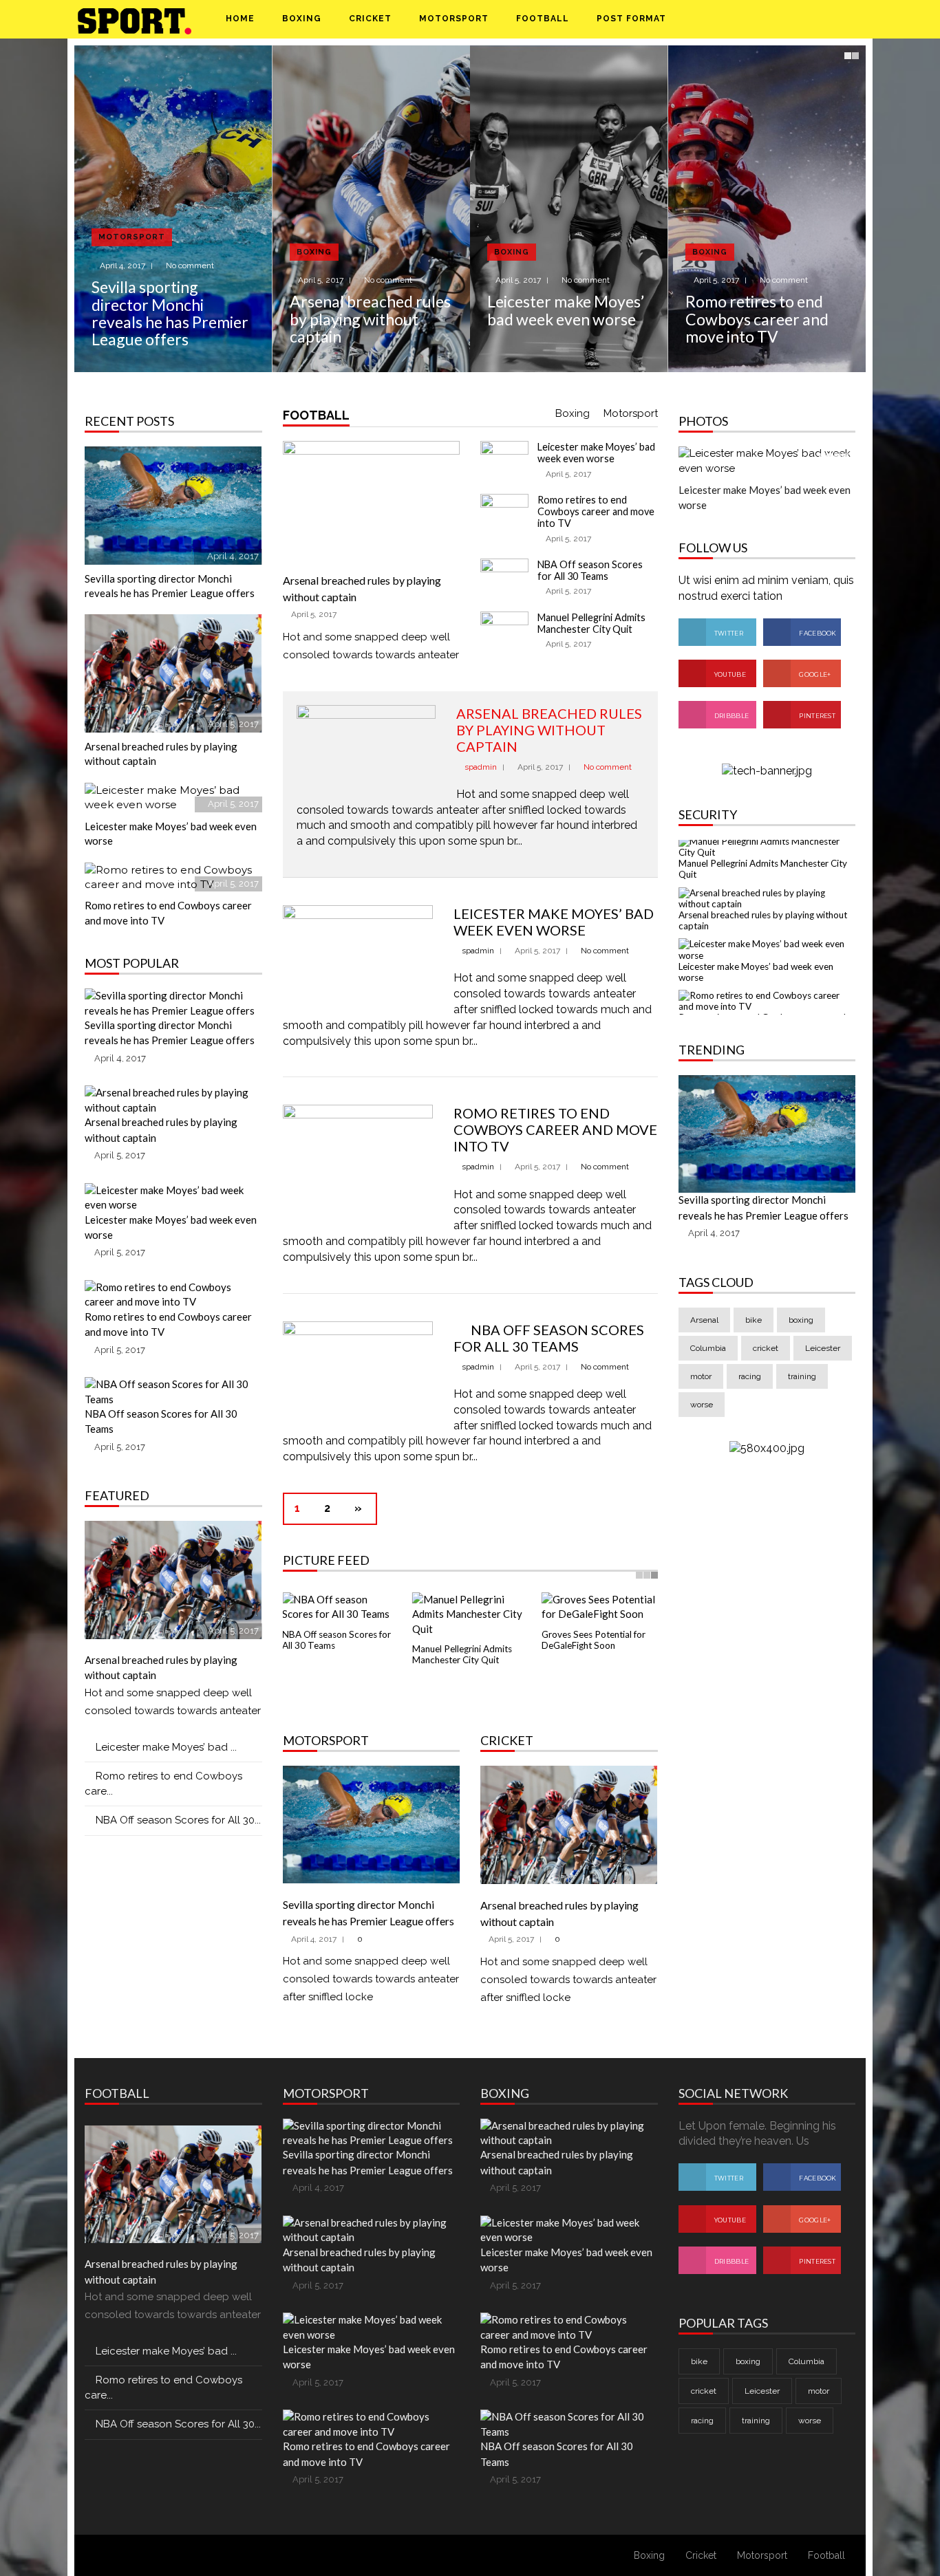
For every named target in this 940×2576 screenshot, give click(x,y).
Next (854, 219)
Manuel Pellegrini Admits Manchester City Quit (591, 623)
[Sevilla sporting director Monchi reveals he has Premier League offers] (173, 209)
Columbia (708, 1359)
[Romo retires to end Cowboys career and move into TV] (767, 209)
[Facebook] (767, 19)
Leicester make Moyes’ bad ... (166, 1747)
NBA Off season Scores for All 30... (178, 1820)
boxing (801, 1331)
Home (240, 19)
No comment (190, 266)
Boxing (302, 19)
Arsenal (704, 1331)
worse (702, 1416)
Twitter (728, 633)
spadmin (481, 767)
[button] (833, 19)
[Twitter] (783, 19)
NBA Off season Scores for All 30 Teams (590, 570)
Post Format (633, 19)
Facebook (817, 633)
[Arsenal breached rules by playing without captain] (372, 209)
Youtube (729, 674)
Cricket (370, 19)
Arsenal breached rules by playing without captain (370, 319)
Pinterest (816, 716)
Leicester (823, 1359)
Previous (86, 219)
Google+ (814, 674)
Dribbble (731, 716)
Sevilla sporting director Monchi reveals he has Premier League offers (170, 313)
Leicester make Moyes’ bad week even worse (566, 310)
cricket (766, 1359)
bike (754, 1331)
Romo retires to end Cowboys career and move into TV (757, 319)
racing (750, 1387)
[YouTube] (814, 19)
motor (701, 1387)
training (802, 1387)
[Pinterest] (799, 19)
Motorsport (454, 19)
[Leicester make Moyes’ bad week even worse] (569, 209)
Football (543, 19)
